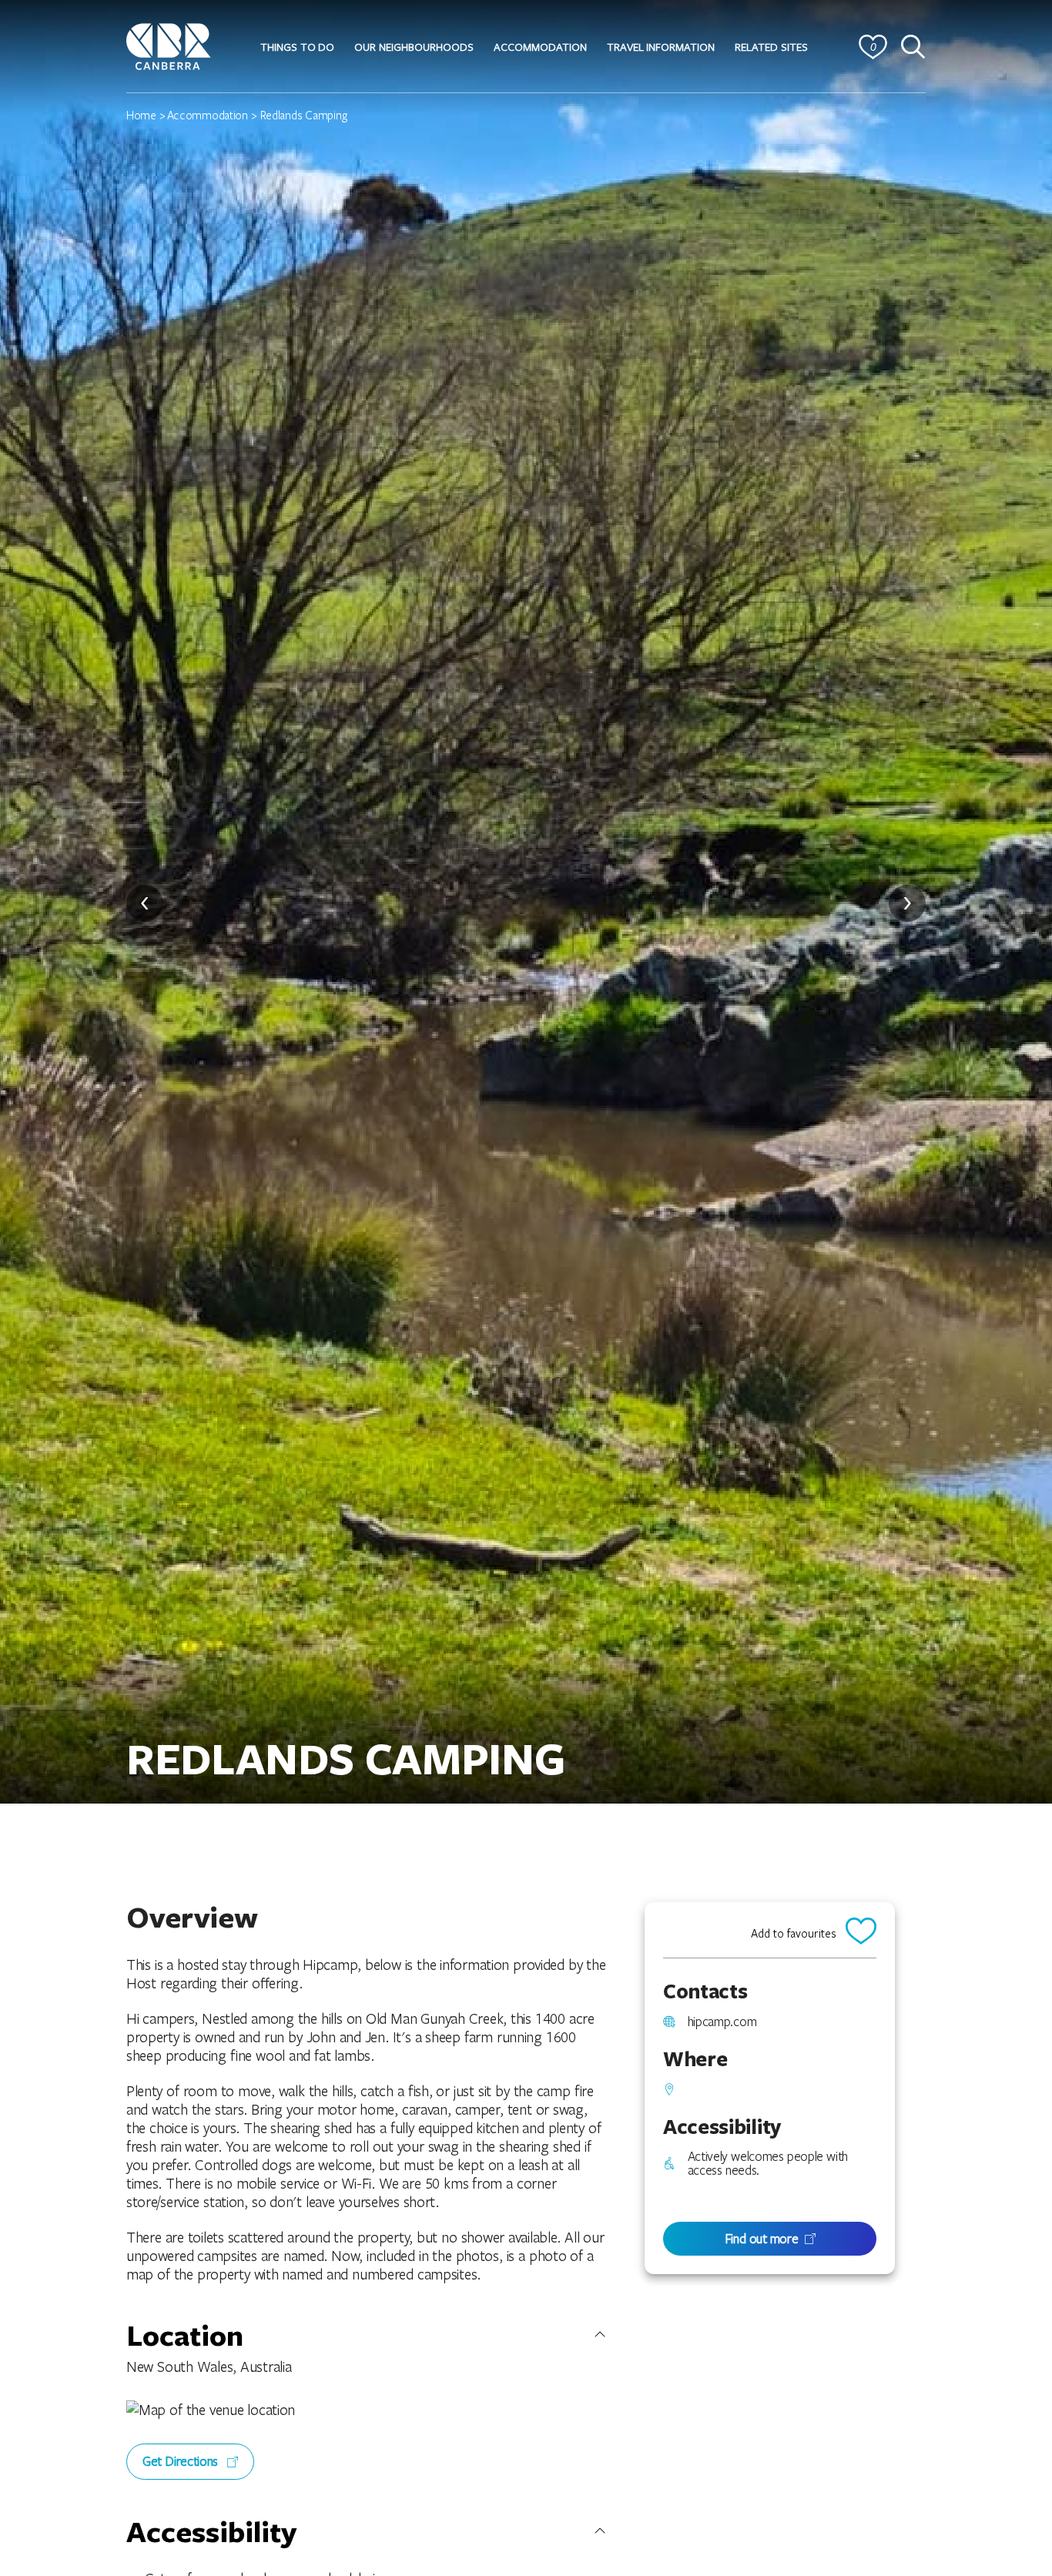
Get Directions (182, 2461)
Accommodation (208, 115)
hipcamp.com (722, 2022)
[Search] (913, 47)
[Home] (169, 44)
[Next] (907, 903)
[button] (297, 47)
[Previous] (145, 903)
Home (141, 115)
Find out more (762, 2238)
